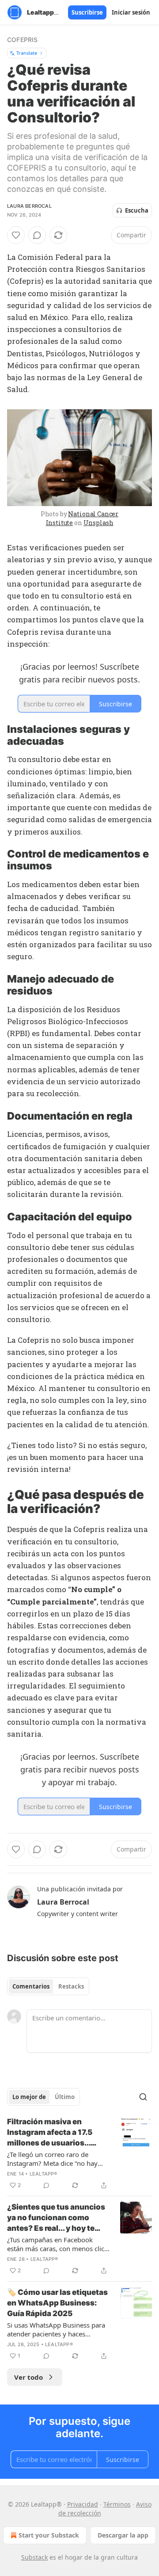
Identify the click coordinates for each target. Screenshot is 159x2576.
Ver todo (28, 2377)
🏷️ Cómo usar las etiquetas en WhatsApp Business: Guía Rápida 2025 (57, 2303)
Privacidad (83, 2504)
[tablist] (48, 1986)
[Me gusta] (16, 235)
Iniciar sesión (131, 12)
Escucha (137, 210)
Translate (27, 53)
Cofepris (23, 40)
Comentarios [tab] (31, 1986)
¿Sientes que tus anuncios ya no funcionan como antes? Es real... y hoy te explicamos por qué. (56, 2218)
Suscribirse (87, 12)
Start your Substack (49, 2535)
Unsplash (98, 523)
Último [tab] (65, 2097)
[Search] (143, 2097)
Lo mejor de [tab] (29, 2097)
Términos (117, 2504)
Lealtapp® (44, 2174)
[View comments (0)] (37, 235)
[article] (79, 2153)
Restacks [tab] (71, 1986)
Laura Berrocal (29, 206)
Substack (34, 2557)
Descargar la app (123, 2535)
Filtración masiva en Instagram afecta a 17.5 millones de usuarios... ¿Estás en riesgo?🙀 (50, 2133)
